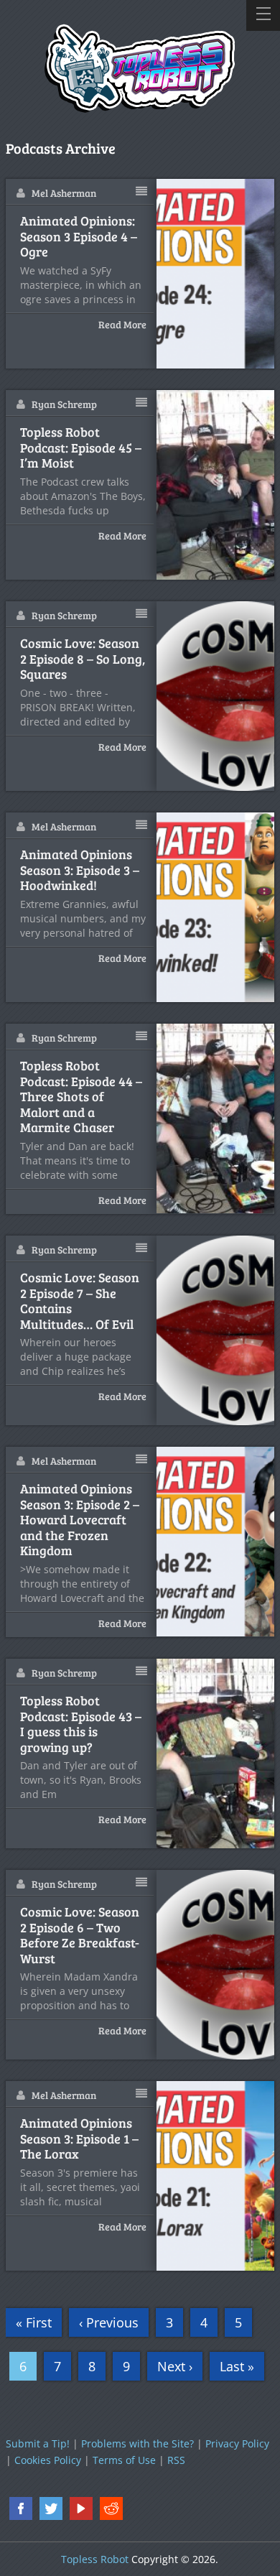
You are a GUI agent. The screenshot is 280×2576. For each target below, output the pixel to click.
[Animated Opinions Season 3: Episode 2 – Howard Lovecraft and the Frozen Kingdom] (216, 1542)
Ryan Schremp (64, 404)
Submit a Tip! (38, 2443)
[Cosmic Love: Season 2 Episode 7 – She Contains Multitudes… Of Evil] (216, 1330)
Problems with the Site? (137, 2443)
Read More (122, 324)
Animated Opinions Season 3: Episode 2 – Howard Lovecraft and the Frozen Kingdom (80, 1520)
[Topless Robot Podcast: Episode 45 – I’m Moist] (216, 485)
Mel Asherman (64, 193)
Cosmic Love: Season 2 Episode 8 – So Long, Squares (83, 659)
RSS (176, 2460)
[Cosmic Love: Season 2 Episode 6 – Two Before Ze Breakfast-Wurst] (216, 1965)
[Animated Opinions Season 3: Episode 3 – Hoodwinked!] (216, 907)
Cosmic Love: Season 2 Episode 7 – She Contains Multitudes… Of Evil (80, 1301)
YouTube (81, 2508)
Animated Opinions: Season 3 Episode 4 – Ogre (79, 237)
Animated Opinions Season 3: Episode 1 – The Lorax (79, 2139)
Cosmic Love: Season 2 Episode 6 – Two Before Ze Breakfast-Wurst (80, 1935)
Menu (263, 15)
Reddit (111, 2508)
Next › (175, 2366)
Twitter (51, 2508)
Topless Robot (95, 2559)
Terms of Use (124, 2460)
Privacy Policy (237, 2443)
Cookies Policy (48, 2460)
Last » (237, 2366)
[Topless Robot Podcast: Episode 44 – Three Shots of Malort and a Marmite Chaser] (216, 1118)
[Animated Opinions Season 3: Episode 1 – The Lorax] (216, 2176)
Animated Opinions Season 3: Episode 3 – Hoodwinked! (80, 870)
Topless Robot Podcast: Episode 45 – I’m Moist (81, 448)
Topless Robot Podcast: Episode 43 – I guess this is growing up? (81, 1724)
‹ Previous (109, 2322)
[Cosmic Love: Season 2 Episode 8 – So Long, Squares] (216, 696)
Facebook (21, 2508)
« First (34, 2322)
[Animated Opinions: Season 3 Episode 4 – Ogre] (216, 274)
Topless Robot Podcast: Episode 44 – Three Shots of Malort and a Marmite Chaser (81, 1097)
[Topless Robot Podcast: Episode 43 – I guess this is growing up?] (216, 1753)
